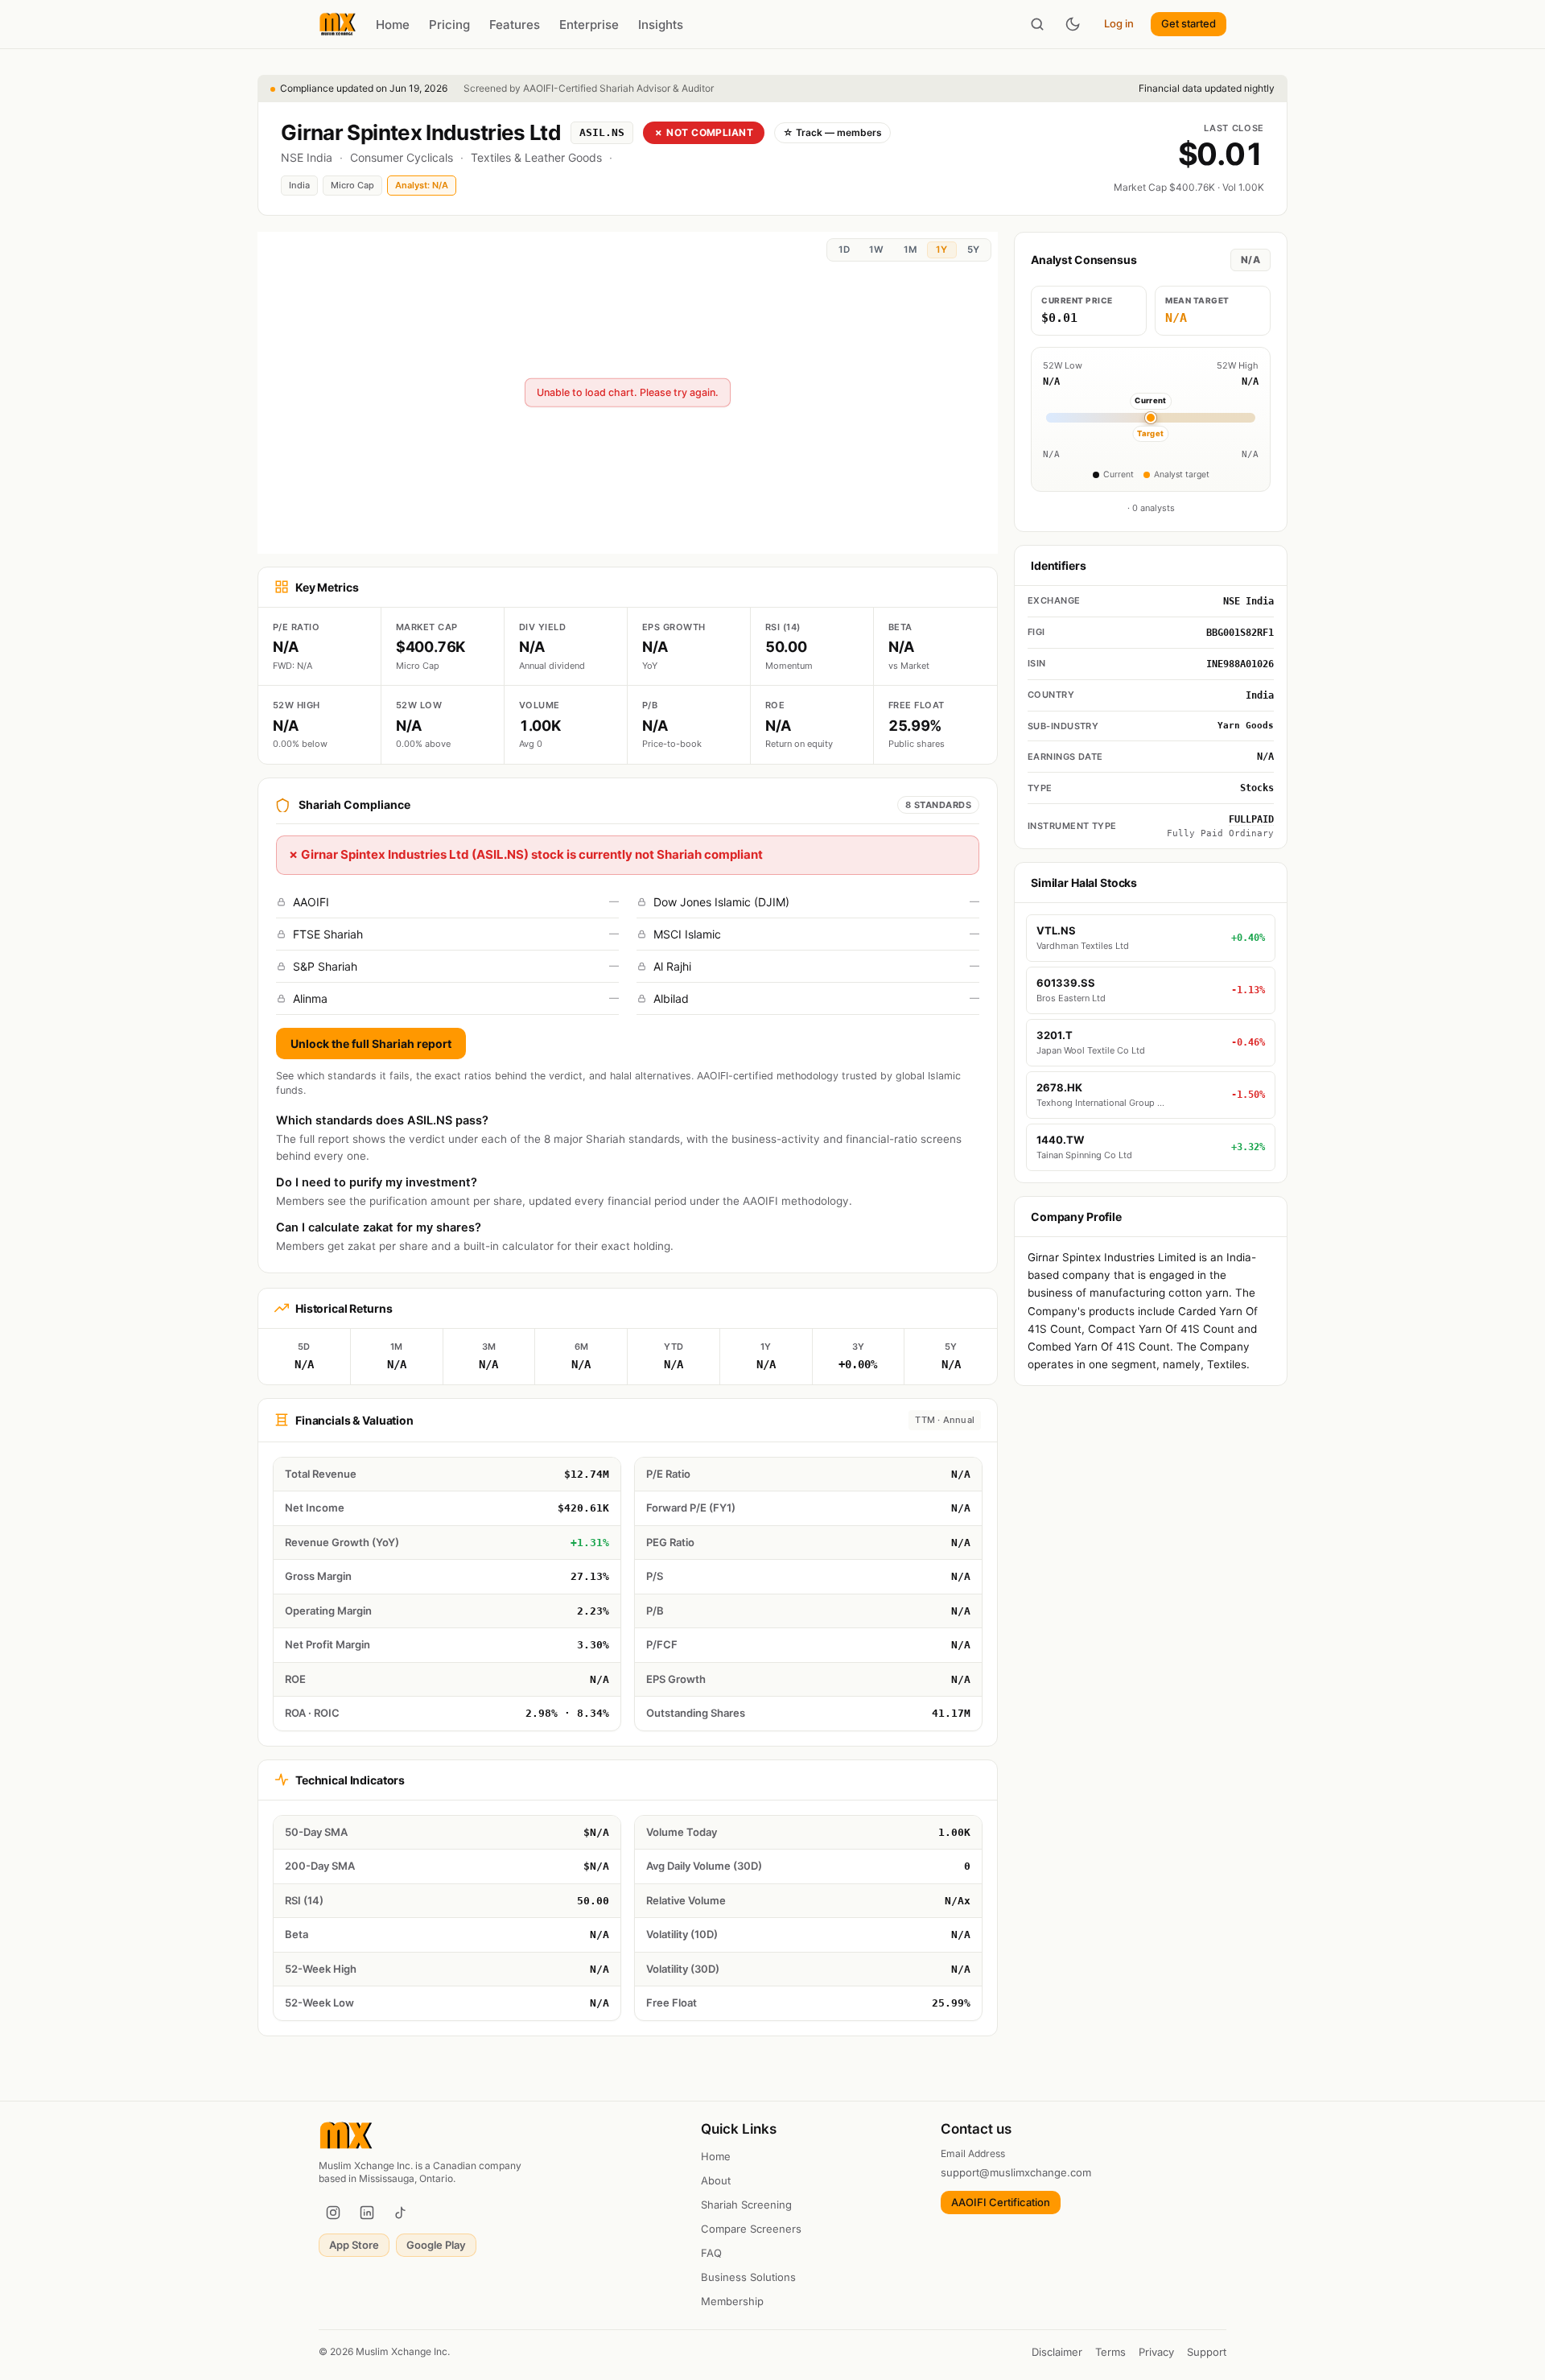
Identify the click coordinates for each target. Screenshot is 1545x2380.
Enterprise (589, 25)
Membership (732, 2301)
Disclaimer (1057, 2352)
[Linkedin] (367, 2213)
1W (876, 250)
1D (844, 250)
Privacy (1156, 2352)
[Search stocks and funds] (1037, 24)
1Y (941, 250)
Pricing (449, 25)
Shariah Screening (746, 2205)
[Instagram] (333, 2213)
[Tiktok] (401, 2213)
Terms (1110, 2352)
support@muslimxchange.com (1016, 2172)
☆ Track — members (832, 132)
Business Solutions (748, 2277)
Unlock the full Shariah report (371, 1044)
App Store (354, 2245)
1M (910, 250)
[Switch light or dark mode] (1073, 24)
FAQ (711, 2253)
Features (515, 25)
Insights (661, 25)
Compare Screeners (751, 2229)
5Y (973, 250)
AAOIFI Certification (1001, 2202)
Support (1207, 2352)
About (716, 2180)
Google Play (436, 2245)
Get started (1189, 23)
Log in (1119, 23)
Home (393, 25)
